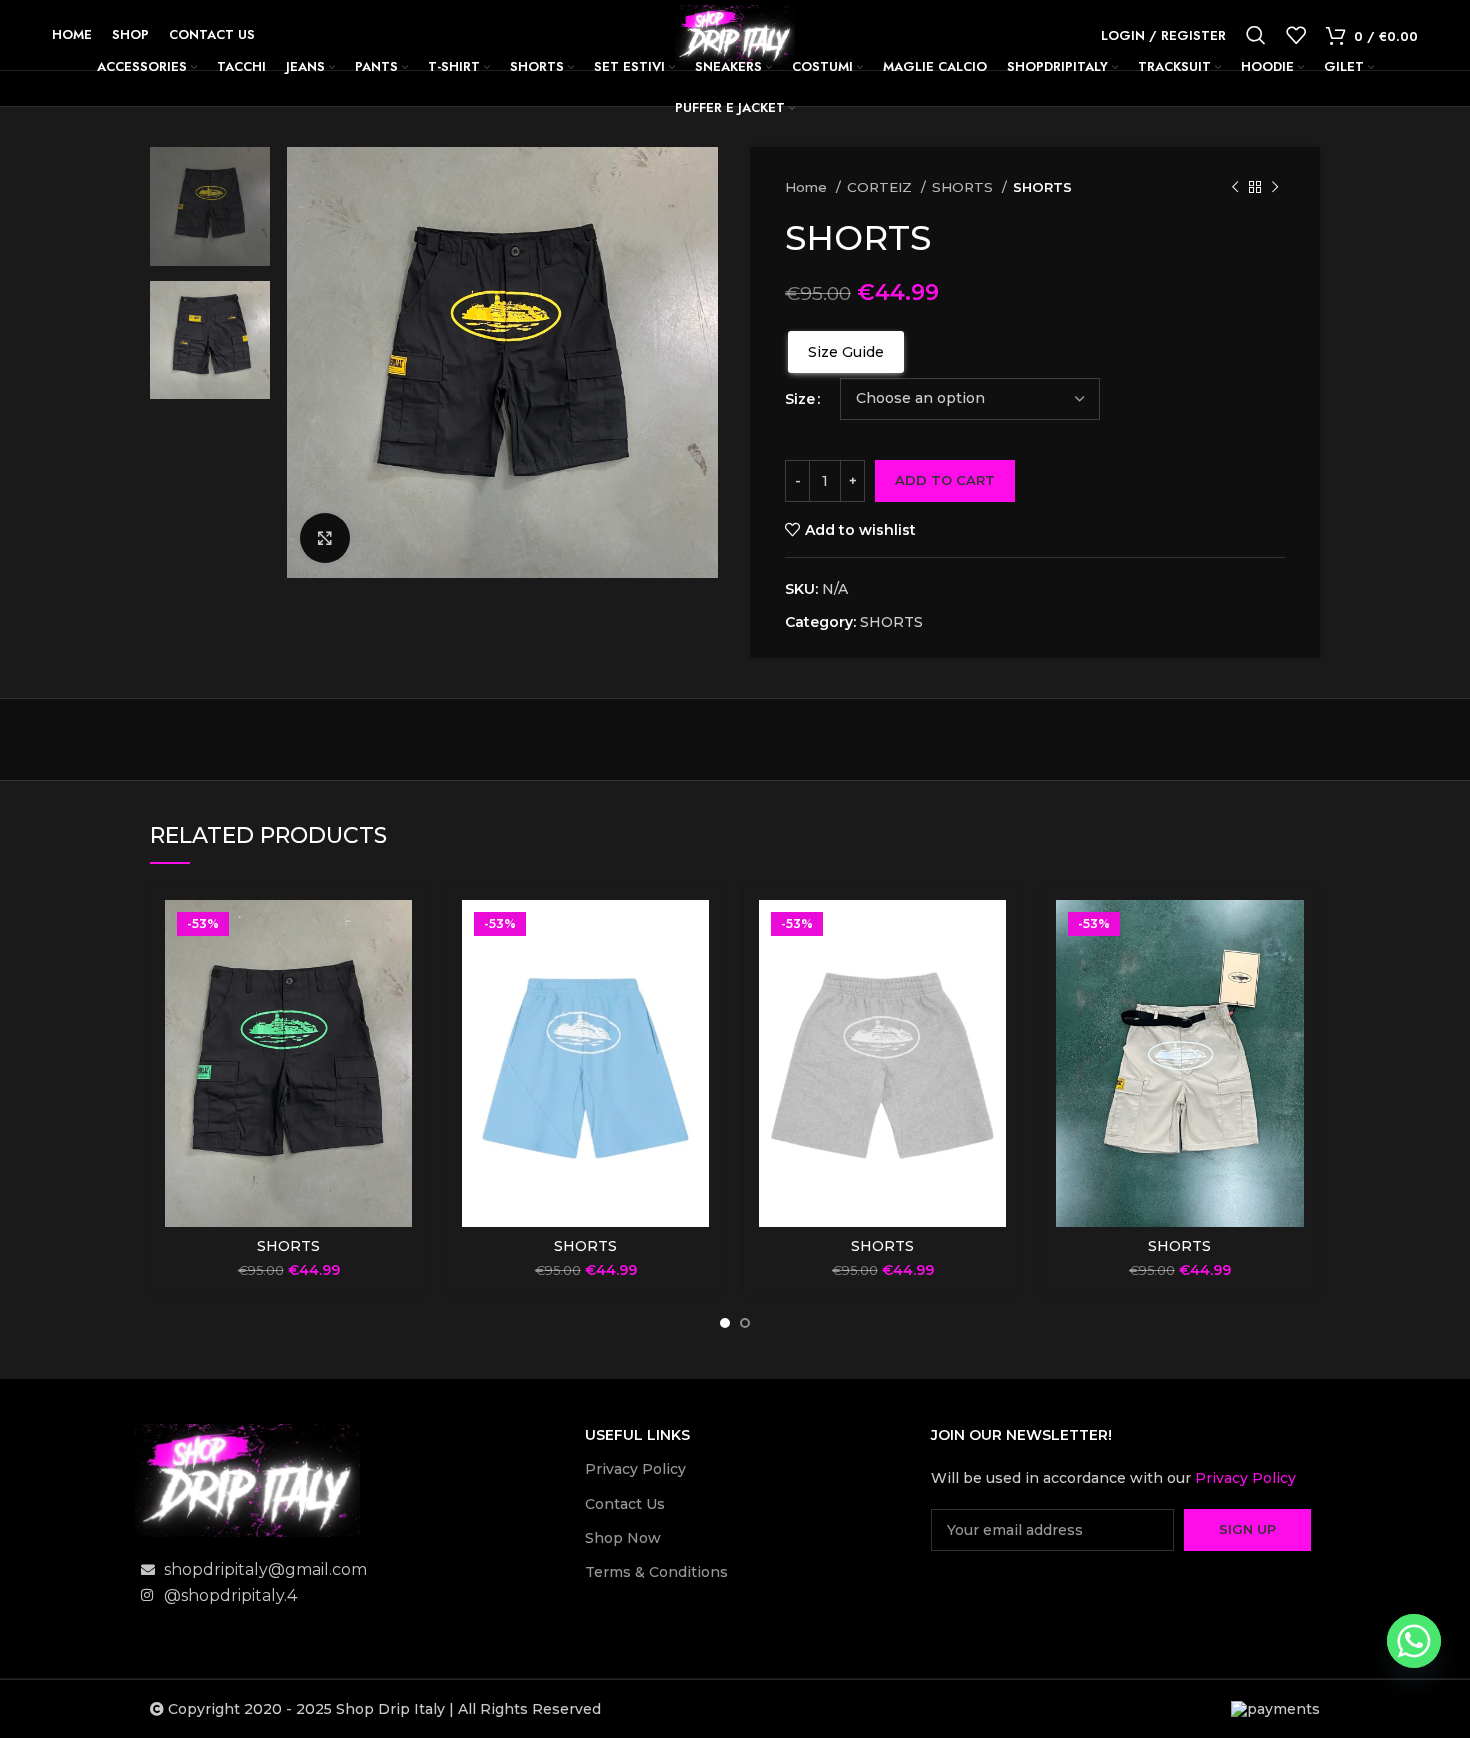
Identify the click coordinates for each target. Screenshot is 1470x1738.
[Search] (1256, 35)
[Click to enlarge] (325, 538)
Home (808, 187)
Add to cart (945, 480)
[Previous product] (1235, 188)
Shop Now (623, 1538)
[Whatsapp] (1414, 1641)
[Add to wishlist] (397, 977)
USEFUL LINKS (637, 1435)
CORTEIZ (881, 187)
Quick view (397, 932)
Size (800, 399)
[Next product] (1275, 188)
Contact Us (625, 1504)
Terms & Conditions (656, 1572)
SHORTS (964, 187)
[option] (210, 206)
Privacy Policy (635, 1469)
